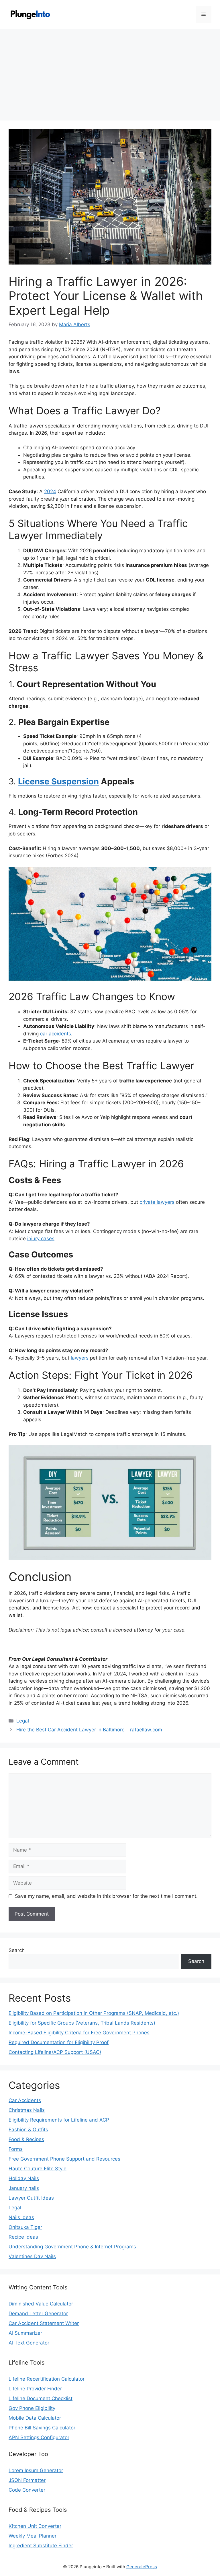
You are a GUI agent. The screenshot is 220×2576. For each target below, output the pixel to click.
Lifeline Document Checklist (41, 2398)
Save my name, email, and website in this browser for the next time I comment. (106, 1896)
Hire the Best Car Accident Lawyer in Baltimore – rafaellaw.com (89, 1730)
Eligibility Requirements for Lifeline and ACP (59, 2120)
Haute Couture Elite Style (38, 2169)
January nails (24, 2188)
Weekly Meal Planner (33, 2536)
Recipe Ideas (23, 2237)
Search (17, 1950)
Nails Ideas (21, 2217)
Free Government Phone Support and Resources (64, 2159)
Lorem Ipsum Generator (36, 2470)
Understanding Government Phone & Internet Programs (72, 2247)
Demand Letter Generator (38, 2313)
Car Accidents (25, 2100)
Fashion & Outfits (28, 2130)
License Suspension (58, 781)
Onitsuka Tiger (25, 2227)
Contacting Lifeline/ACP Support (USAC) (55, 2052)
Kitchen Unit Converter (35, 2526)
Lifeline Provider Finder (35, 2389)
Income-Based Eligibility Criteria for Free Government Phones (79, 2033)
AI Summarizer (25, 2333)
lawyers (80, 1358)
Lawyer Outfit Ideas (31, 2198)
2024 (50, 491)
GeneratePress (142, 2567)
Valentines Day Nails (32, 2256)
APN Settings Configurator (39, 2437)
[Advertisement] (110, 72)
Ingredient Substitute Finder (41, 2546)
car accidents (56, 1034)
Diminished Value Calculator (41, 2304)
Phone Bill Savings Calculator (42, 2428)
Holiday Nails (24, 2178)
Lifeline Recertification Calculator (47, 2379)
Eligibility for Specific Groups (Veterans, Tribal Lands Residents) (82, 2023)
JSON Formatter (27, 2480)
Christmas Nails (27, 2110)
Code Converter (27, 2490)
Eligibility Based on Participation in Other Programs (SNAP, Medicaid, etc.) (94, 2013)
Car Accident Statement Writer (44, 2323)
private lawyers (157, 1202)
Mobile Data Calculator (35, 2418)
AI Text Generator (29, 2343)
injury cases (41, 1239)
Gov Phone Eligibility (32, 2408)
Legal (23, 1721)
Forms (16, 2149)
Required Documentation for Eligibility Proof (59, 2042)
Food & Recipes (26, 2139)
